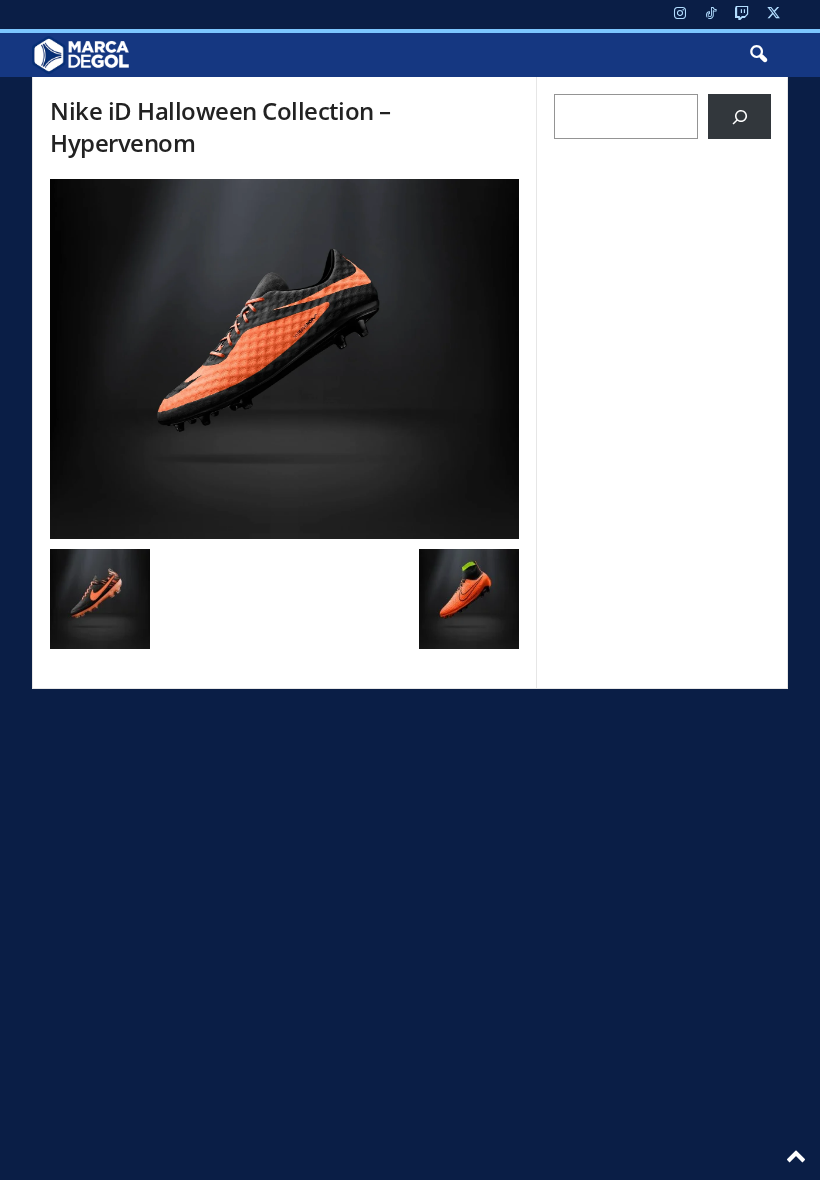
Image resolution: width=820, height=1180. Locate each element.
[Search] (739, 116)
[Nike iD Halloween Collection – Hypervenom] (284, 359)
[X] (773, 14)
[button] (758, 55)
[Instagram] (680, 14)
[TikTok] (711, 14)
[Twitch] (742, 14)
